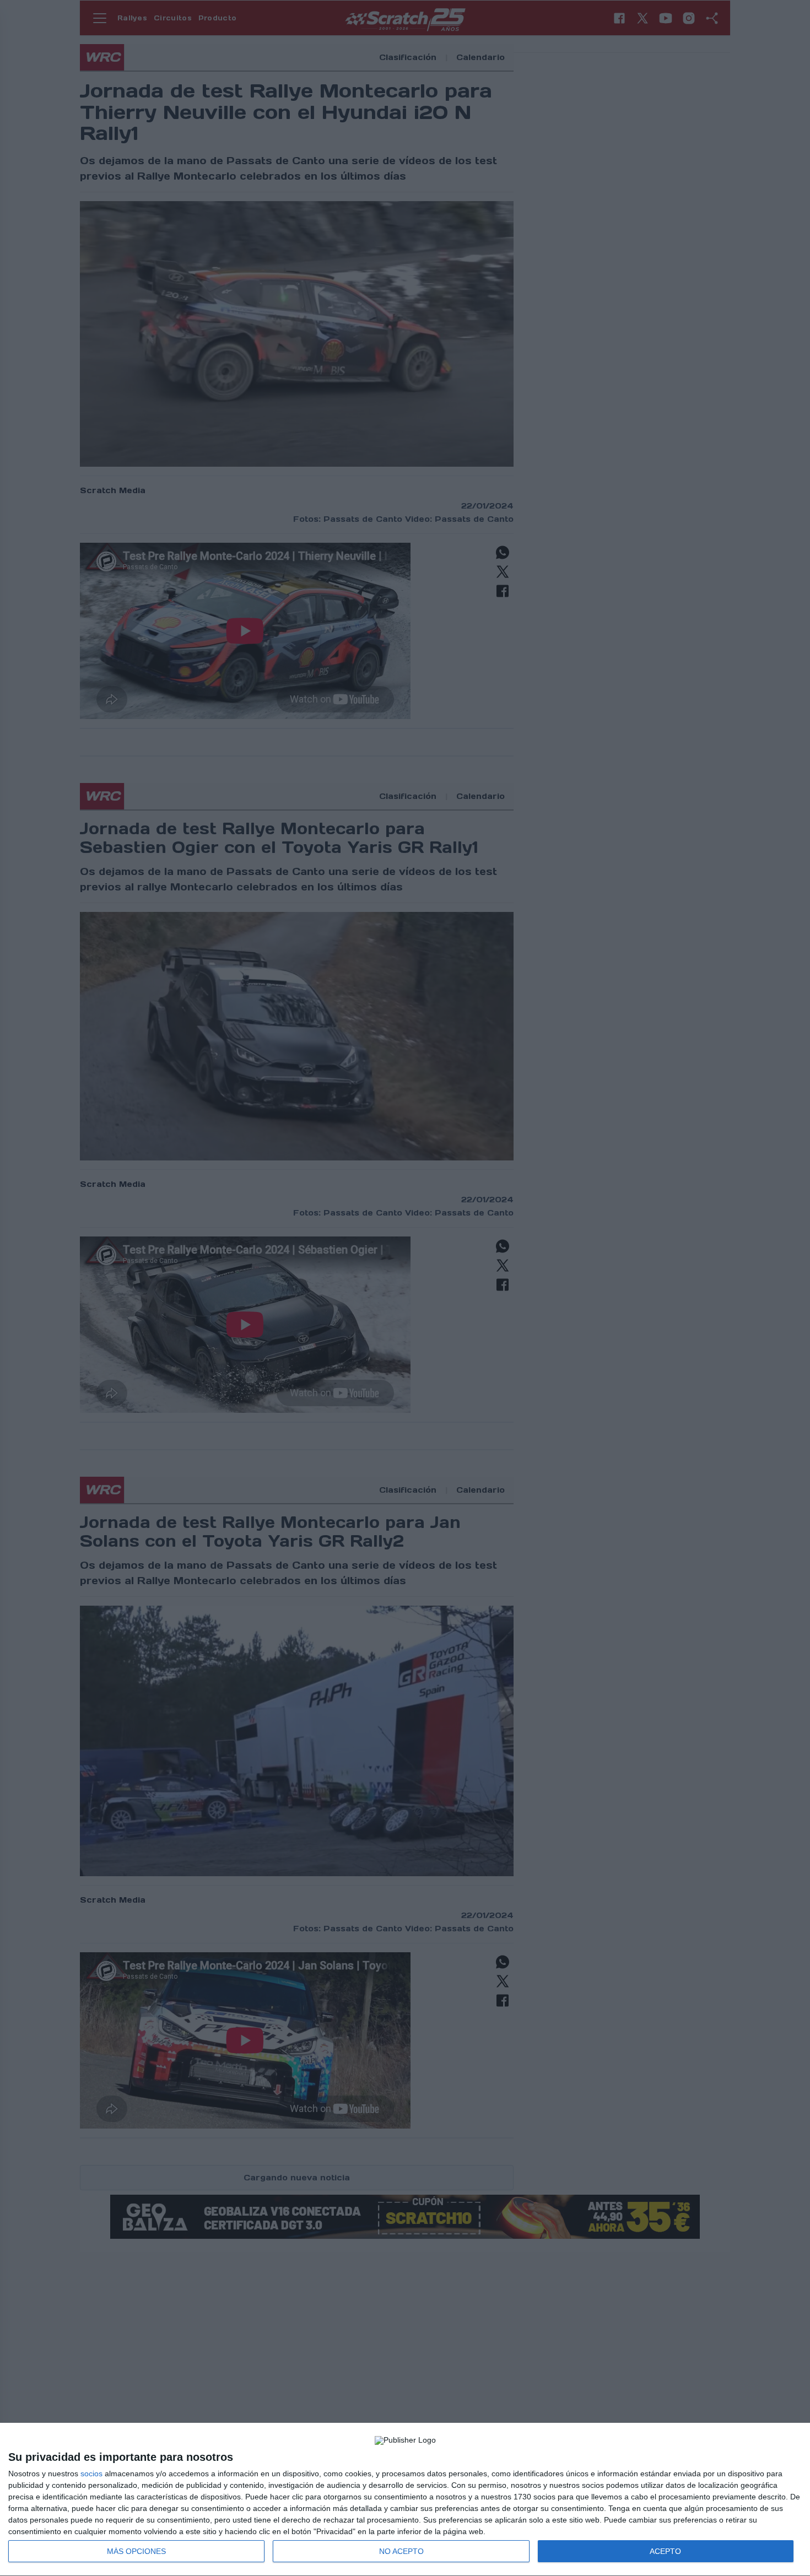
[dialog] (405, 2500)
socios (91, 2474)
